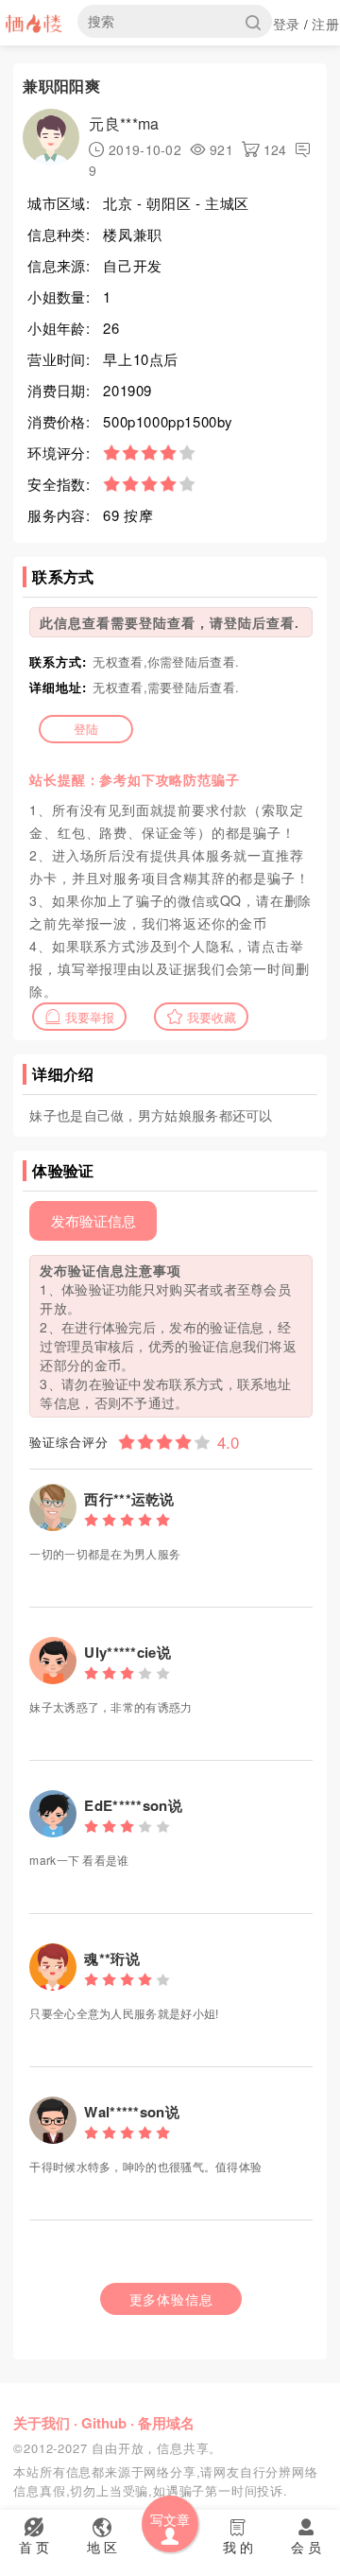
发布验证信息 (93, 1220)
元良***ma (124, 123)
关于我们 (42, 2423)
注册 (325, 24)
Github (104, 2423)
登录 (287, 24)
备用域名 (166, 2423)
